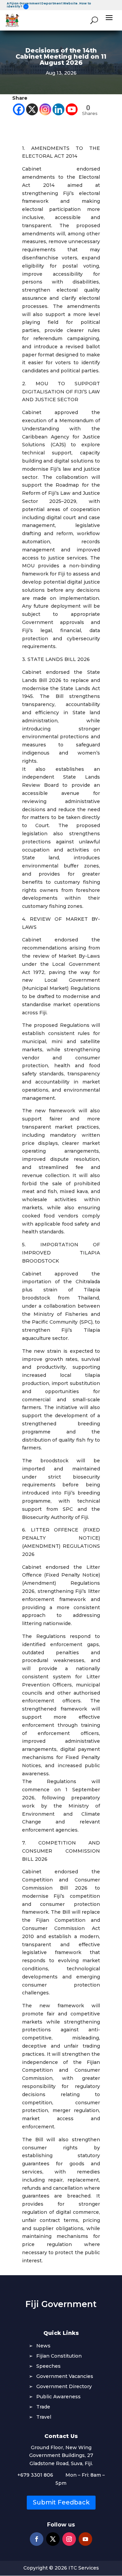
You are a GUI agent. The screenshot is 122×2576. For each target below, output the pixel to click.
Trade (43, 2407)
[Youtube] (72, 109)
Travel (44, 2417)
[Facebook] (19, 109)
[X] (32, 109)
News (43, 2346)
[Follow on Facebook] (37, 2539)
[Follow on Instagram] (69, 2539)
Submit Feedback (61, 2502)
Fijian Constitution (59, 2356)
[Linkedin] (58, 109)
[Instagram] (45, 109)
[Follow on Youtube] (85, 2539)
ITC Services (84, 2568)
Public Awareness (58, 2397)
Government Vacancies (65, 2377)
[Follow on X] (53, 2539)
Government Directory (64, 2387)
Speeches (48, 2366)
